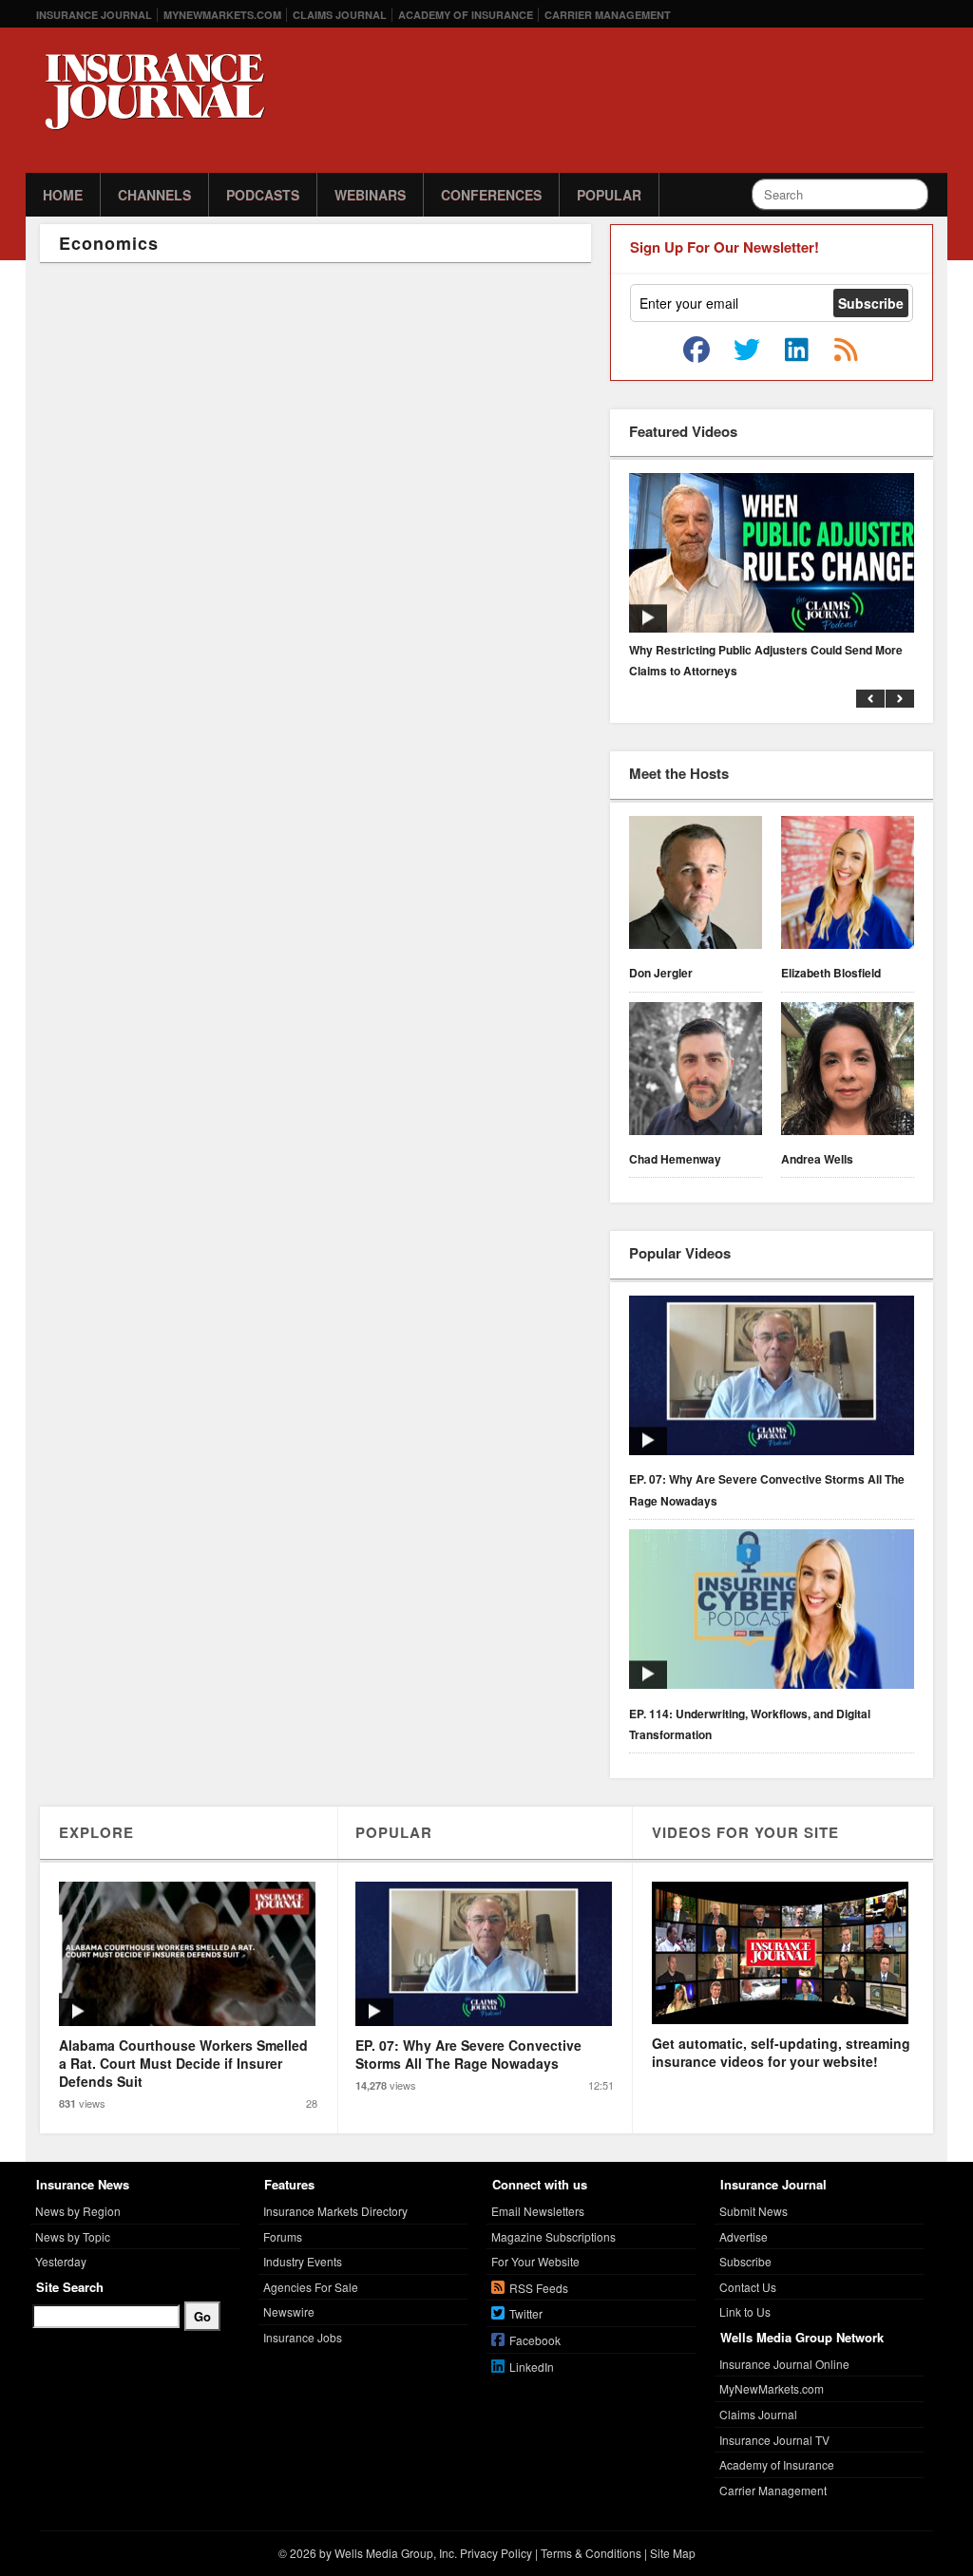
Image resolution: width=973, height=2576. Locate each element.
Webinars (370, 195)
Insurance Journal (94, 15)
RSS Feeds (539, 2288)
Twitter (526, 2313)
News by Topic (73, 2236)
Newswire (289, 2311)
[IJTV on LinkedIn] (796, 350)
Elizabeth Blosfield (831, 973)
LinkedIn (532, 2367)
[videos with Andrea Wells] (848, 1071)
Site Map (673, 2553)
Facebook (535, 2340)
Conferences (491, 195)
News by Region (78, 2211)
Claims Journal (340, 15)
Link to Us (745, 2311)
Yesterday (61, 2261)
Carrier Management (608, 15)
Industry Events (303, 2261)
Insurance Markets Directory (335, 2211)
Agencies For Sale (311, 2287)
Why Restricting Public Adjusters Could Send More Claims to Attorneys (766, 660)
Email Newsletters (538, 2211)
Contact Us (748, 2287)
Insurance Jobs (303, 2337)
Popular (609, 195)
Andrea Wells (817, 1159)
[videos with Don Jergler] (696, 885)
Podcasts (263, 195)
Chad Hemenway (675, 1159)
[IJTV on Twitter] (747, 350)
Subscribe (745, 2261)
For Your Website (535, 2261)
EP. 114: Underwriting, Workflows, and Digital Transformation (750, 1724)
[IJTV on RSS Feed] (846, 350)
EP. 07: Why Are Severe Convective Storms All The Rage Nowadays (767, 1489)
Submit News (754, 2211)
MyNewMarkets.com (222, 15)
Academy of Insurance (466, 15)
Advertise (744, 2236)
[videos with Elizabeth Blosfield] (848, 885)
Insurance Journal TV (774, 2440)
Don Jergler (661, 973)
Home (63, 195)
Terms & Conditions (591, 2553)
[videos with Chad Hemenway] (696, 1071)
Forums (283, 2236)
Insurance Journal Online (784, 2364)
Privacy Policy (496, 2553)
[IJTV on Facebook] (696, 350)
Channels (154, 195)
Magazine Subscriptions (553, 2236)
